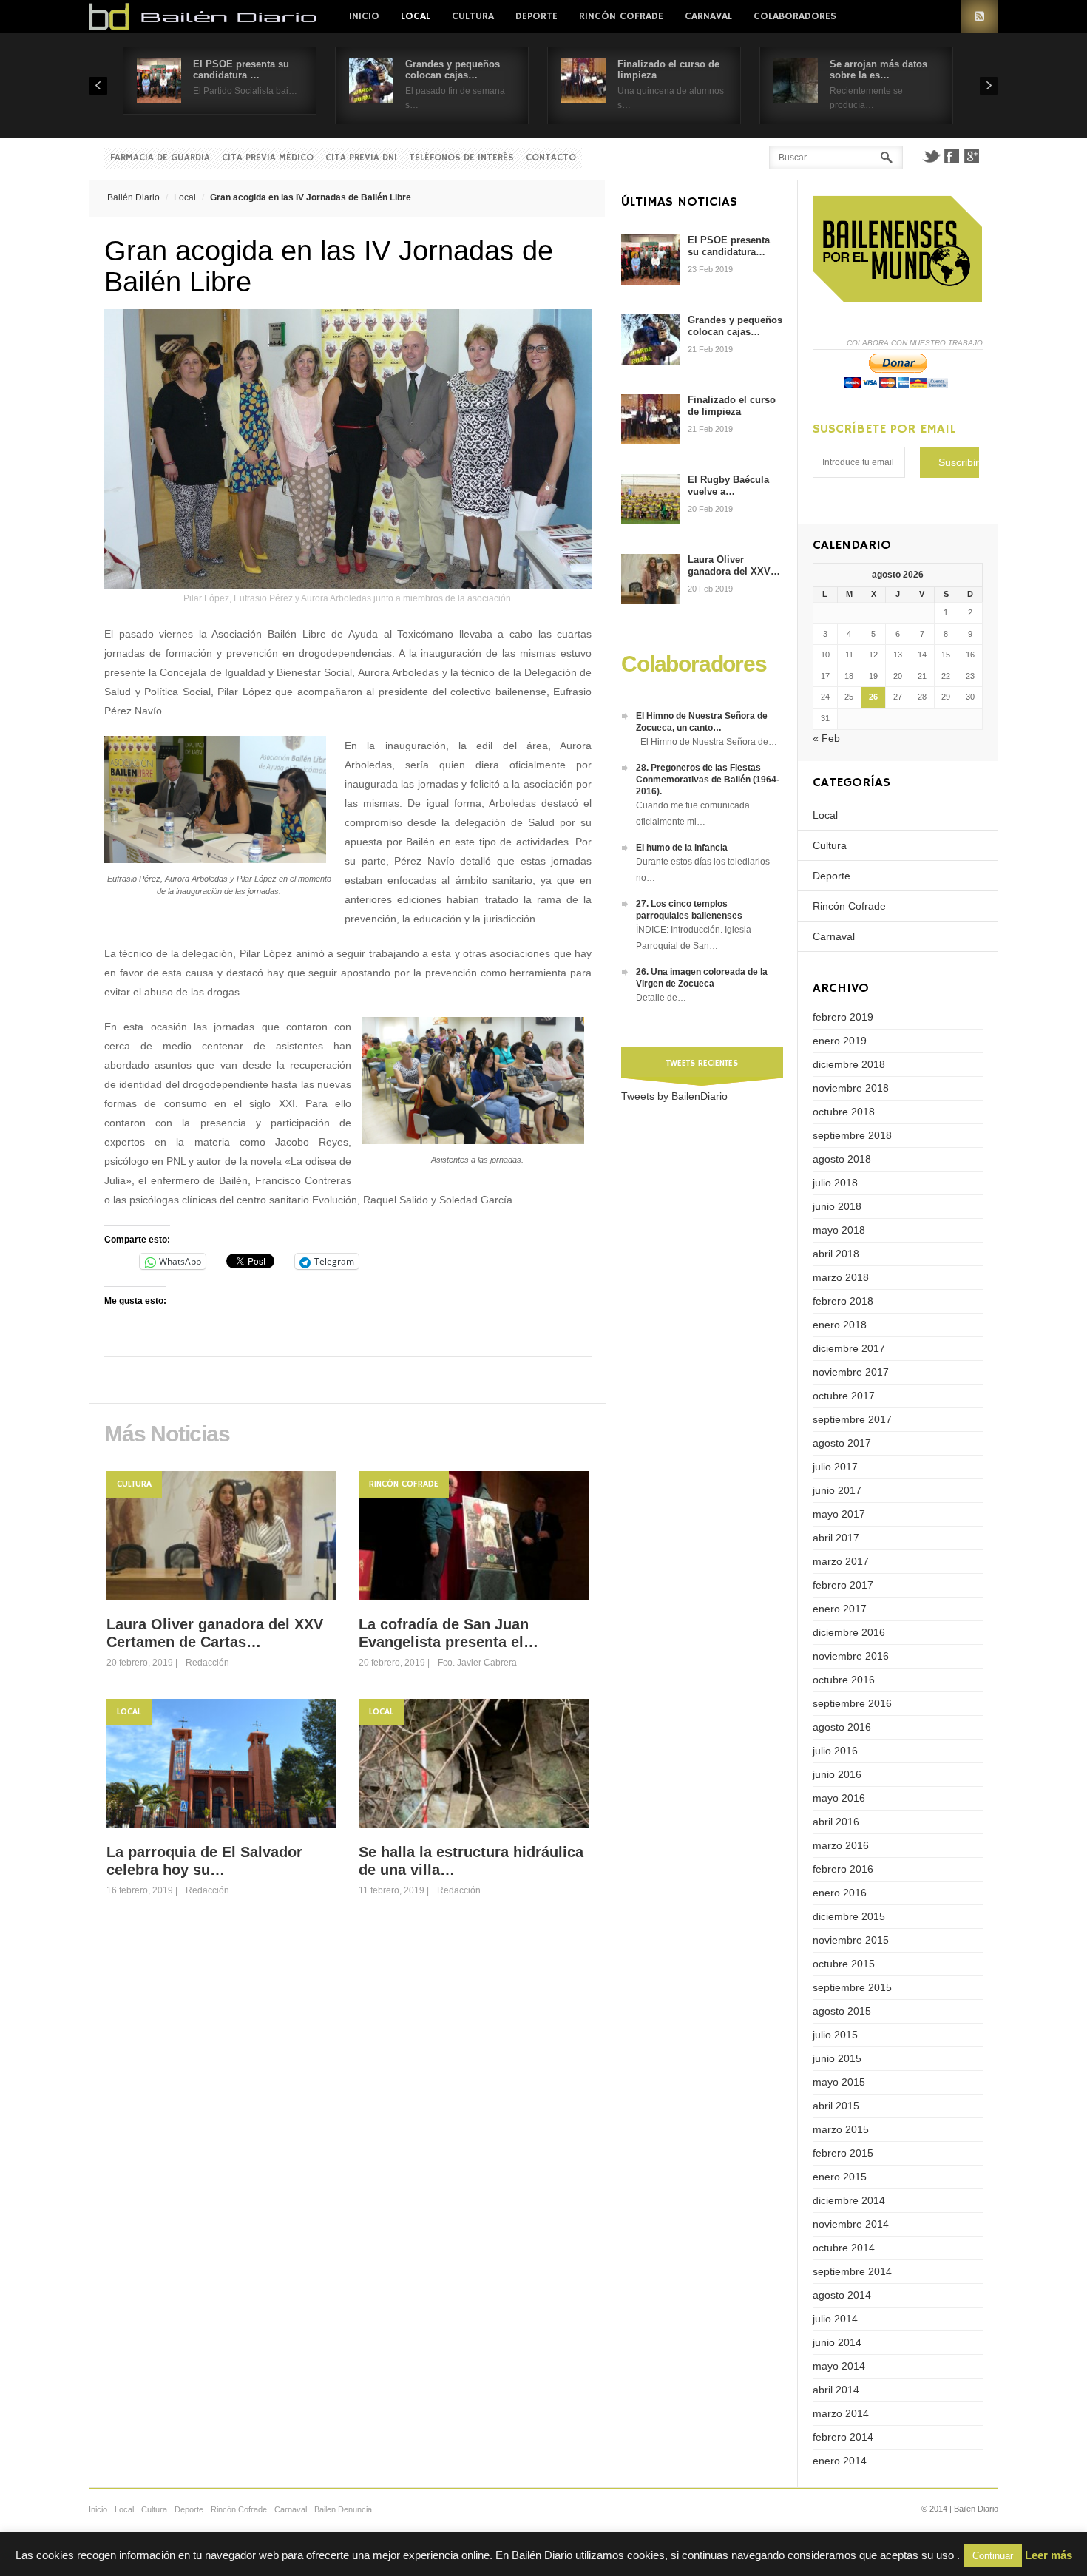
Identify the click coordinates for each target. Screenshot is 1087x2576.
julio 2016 (835, 1751)
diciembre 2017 (849, 1348)
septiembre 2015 (852, 1987)
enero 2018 (840, 1325)
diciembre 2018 (849, 1064)
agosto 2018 (842, 1159)
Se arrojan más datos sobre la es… (878, 70)
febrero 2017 (843, 1585)
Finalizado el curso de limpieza (732, 406)
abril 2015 (836, 2106)
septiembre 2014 (852, 2271)
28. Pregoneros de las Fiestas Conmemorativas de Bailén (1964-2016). (708, 780)
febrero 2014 (843, 2437)
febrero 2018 (843, 1301)
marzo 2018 (841, 1277)
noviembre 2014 (851, 2224)
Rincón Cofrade (621, 16)
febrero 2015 (843, 2153)
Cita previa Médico (268, 158)
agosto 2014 (842, 2295)
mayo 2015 (839, 2082)
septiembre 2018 (852, 1135)
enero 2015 (840, 2177)
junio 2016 (837, 1774)
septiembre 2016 (852, 1703)
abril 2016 (836, 1822)
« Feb (826, 738)
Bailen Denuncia (343, 2509)
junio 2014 (837, 2342)
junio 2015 (837, 2058)
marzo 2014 (841, 2413)
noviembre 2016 (851, 1656)
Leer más (1049, 2555)
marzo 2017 (841, 1561)
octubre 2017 (844, 1396)
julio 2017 (835, 1467)
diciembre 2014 (849, 2200)
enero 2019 (840, 1041)
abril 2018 (836, 1254)
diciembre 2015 (849, 1916)
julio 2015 (835, 2035)
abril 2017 (836, 1538)
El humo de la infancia (682, 848)
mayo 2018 (839, 1230)
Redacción (207, 1663)
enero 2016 (840, 1893)
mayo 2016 (839, 1798)
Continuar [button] (993, 2556)
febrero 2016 (843, 1869)
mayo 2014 (839, 2366)
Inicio (364, 16)
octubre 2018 (844, 1112)
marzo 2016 (841, 1845)
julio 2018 (835, 1183)
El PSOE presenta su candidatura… (729, 246)
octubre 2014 (844, 2248)
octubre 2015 (844, 1964)
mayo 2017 (839, 1514)
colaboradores (795, 16)
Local (416, 16)
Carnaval (708, 16)
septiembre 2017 (852, 1419)
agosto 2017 (842, 1443)
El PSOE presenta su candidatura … (241, 70)
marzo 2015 (841, 2129)
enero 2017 (840, 1609)
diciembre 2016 (849, 1632)
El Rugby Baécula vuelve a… (728, 486)
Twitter (931, 156)
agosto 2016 (842, 1727)
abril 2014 (836, 2390)
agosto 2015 (842, 2011)
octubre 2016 (844, 1680)
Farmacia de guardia (160, 158)
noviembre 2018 (851, 1088)
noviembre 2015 (851, 1940)
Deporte (536, 16)
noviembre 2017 (851, 1372)
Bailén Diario (133, 197)
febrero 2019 (843, 1017)
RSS (980, 17)
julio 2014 (835, 2319)
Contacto (551, 158)
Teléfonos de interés (461, 158)
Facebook (952, 156)
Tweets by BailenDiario (674, 1096)
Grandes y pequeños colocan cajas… (453, 70)
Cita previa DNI (361, 158)
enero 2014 (840, 2461)
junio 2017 (837, 1490)
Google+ (972, 156)
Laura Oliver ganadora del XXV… (734, 565)
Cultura (473, 16)
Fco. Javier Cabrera (477, 1663)
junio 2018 (837, 1206)
